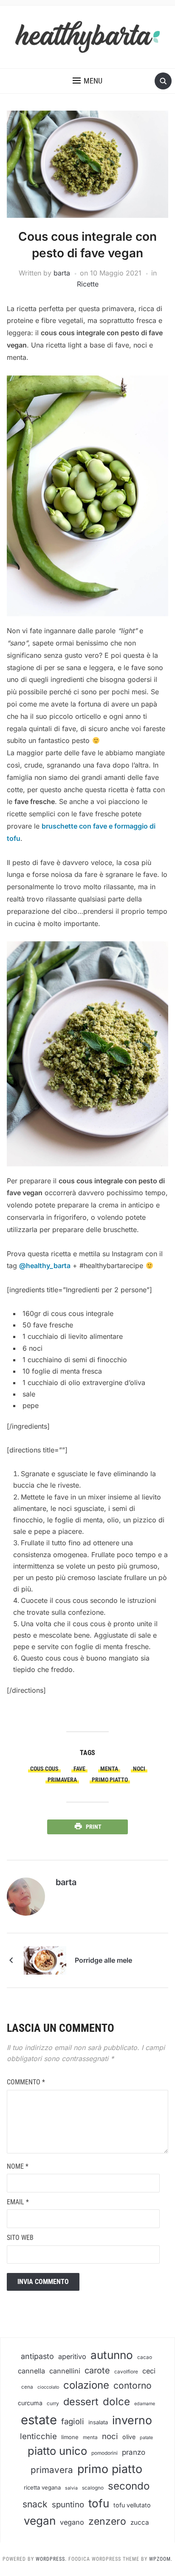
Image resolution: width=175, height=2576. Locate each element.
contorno (133, 2385)
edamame (145, 2404)
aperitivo (72, 2356)
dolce (116, 2402)
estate (39, 2420)
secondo (129, 2486)
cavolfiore (126, 2372)
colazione (86, 2385)
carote (97, 2370)
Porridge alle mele (103, 1960)
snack (35, 2504)
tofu (99, 2503)
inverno (132, 2420)
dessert (81, 2402)
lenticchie (38, 2436)
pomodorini (104, 2453)
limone (70, 2437)
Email (18, 2202)
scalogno (93, 2488)
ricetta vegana (42, 2487)
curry (53, 2404)
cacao (145, 2357)
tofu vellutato (132, 2505)
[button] (87, 81)
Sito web (20, 2238)
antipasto (37, 2356)
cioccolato (48, 2387)
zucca (140, 2522)
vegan (40, 2521)
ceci (149, 2371)
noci (139, 1769)
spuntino (68, 2505)
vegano (72, 2522)
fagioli (73, 2422)
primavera (62, 1780)
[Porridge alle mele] (45, 1959)
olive (129, 2437)
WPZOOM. (161, 2559)
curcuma (30, 2403)
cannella (31, 2371)
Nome (18, 2166)
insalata (98, 2422)
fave (79, 1769)
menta (109, 1769)
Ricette (88, 284)
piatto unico (57, 2451)
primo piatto (110, 1780)
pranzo (134, 2452)
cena (27, 2387)
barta (62, 273)
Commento (26, 2082)
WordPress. (51, 2559)
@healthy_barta (45, 1266)
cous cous (44, 1769)
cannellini (65, 2371)
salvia (71, 2488)
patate (146, 2438)
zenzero (107, 2521)
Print (94, 1827)
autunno (112, 2355)
